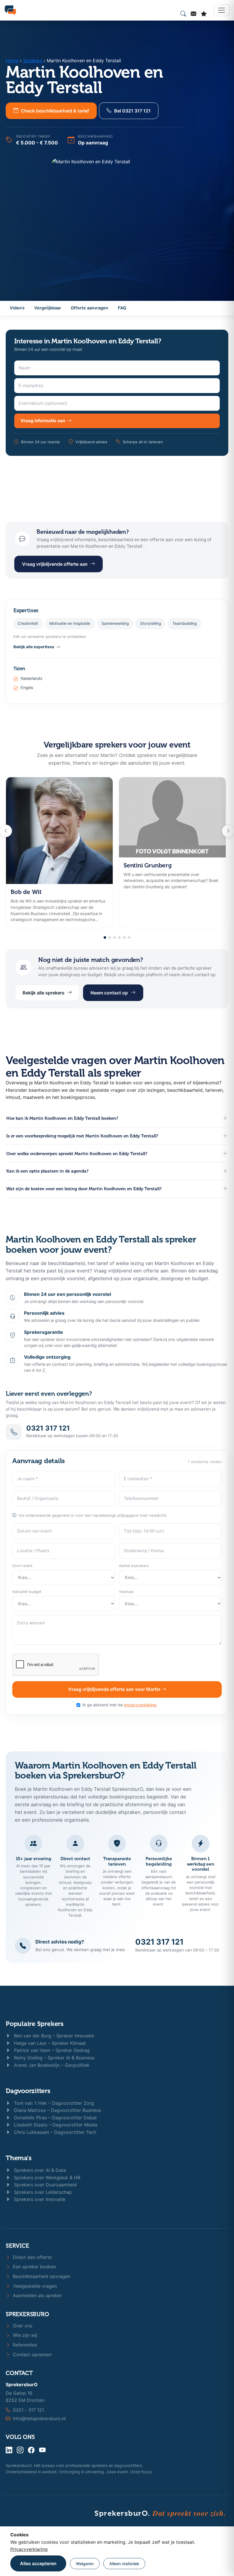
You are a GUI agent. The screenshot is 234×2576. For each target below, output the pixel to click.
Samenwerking (115, 623)
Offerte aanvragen (89, 308)
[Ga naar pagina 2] (110, 937)
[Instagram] (20, 2450)
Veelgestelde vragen (34, 2286)
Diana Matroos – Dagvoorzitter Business (57, 2110)
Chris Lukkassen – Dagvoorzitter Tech (54, 2132)
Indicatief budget (27, 1592)
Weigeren (85, 2564)
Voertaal (126, 1592)
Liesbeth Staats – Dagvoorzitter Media (55, 2125)
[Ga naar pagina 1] (105, 937)
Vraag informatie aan (43, 421)
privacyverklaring (140, 1705)
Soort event (22, 1566)
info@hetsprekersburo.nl (39, 2418)
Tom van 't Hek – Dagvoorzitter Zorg (53, 2103)
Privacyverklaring (29, 2549)
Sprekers (33, 61)
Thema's (19, 2158)
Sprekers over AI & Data (39, 2170)
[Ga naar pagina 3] (115, 937)
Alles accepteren (38, 2563)
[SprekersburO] (10, 10)
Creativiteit (28, 623)
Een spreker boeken (34, 2267)
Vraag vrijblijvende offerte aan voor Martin (115, 1689)
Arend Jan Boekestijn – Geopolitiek (51, 2065)
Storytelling (151, 623)
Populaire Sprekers (35, 2024)
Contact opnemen (32, 2355)
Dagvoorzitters (28, 2091)
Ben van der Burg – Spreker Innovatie (53, 2036)
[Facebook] (31, 2450)
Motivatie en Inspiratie (70, 623)
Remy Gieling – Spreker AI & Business (54, 2058)
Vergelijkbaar (48, 308)
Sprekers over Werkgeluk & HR (46, 2178)
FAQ (122, 308)
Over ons (22, 2326)
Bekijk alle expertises (34, 647)
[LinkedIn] (9, 2450)
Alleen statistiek (124, 2564)
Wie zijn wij (24, 2335)
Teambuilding (184, 623)
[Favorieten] (204, 14)
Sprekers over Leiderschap (42, 2192)
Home (12, 61)
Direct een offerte (32, 2257)
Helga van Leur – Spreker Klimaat (49, 2043)
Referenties (24, 2345)
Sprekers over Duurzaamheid (45, 2185)
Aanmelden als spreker (37, 2295)
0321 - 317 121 (28, 2410)
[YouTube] (42, 2450)
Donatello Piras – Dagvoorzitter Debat (55, 2118)
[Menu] (221, 10)
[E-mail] (193, 14)
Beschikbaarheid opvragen (41, 2276)
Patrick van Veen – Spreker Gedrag (51, 2050)
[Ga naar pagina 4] (119, 937)
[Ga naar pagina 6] (129, 937)
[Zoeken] (183, 14)
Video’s (17, 308)
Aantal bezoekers (134, 1566)
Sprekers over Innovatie (39, 2199)
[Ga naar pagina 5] (124, 937)
